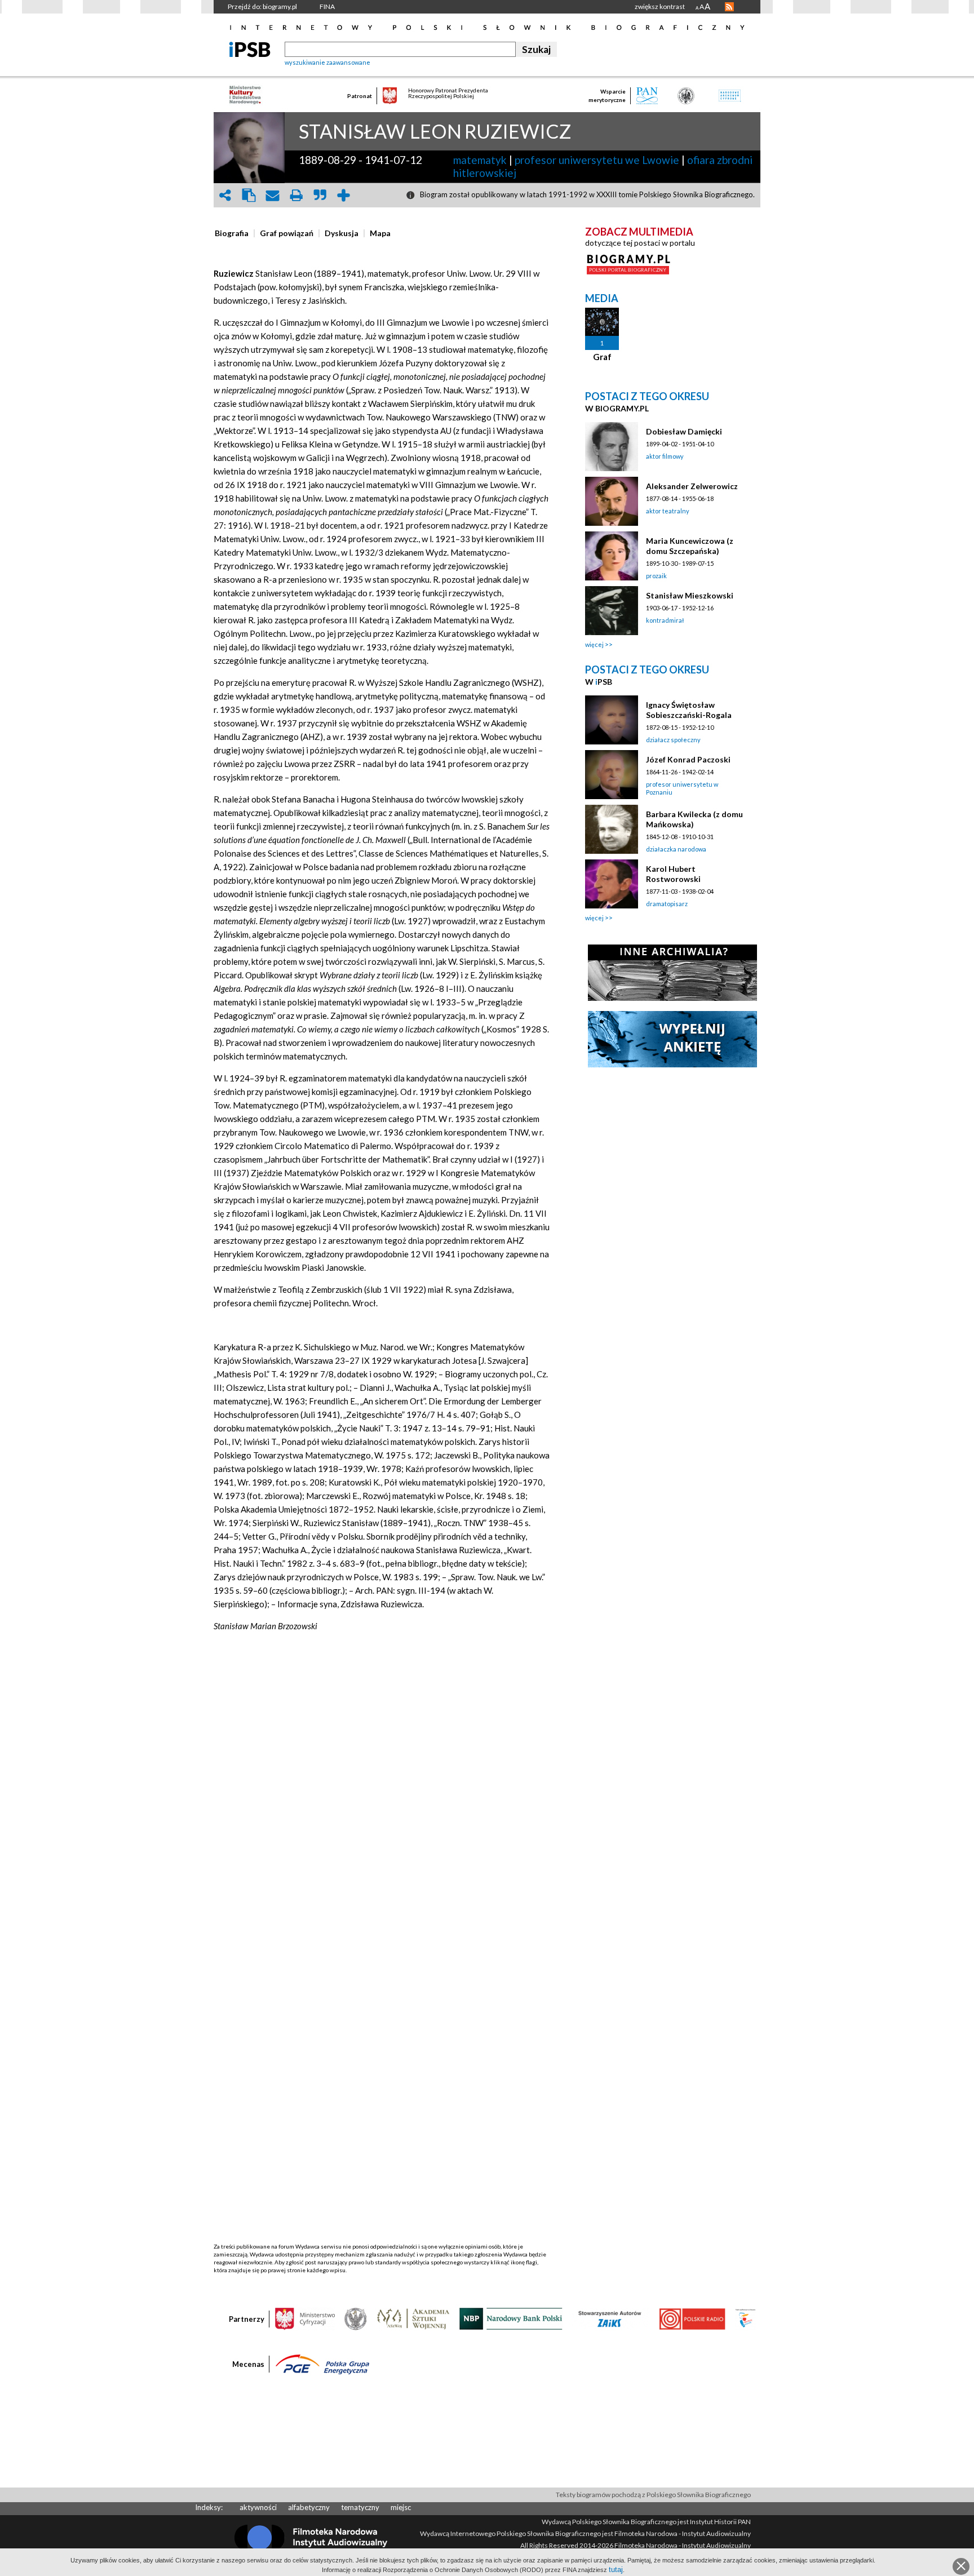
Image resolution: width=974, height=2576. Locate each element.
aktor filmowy (665, 456)
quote (320, 195)
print (296, 195)
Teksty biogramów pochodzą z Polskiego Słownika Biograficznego (653, 2495)
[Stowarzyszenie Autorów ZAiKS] (610, 2318)
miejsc (401, 2507)
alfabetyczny (309, 2507)
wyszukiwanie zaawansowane (327, 62)
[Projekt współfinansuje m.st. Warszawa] (745, 2318)
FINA (327, 6)
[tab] (234, 233)
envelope (272, 195)
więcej (594, 644)
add (343, 195)
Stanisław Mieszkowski (690, 595)
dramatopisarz (667, 904)
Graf (602, 357)
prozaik (656, 576)
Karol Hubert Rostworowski (673, 874)
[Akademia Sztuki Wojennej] (413, 2318)
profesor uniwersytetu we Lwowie (597, 160)
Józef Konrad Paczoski (688, 759)
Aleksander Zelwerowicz (692, 486)
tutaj (616, 2570)
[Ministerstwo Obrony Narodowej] (356, 2318)
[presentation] (232, 233)
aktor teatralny (668, 511)
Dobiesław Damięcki (684, 431)
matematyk (480, 160)
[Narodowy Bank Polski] (511, 2318)
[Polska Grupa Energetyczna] (322, 2364)
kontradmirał (665, 620)
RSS (729, 7)
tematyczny (360, 2507)
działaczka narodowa (676, 849)
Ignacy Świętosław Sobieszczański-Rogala (689, 710)
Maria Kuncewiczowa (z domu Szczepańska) (690, 546)
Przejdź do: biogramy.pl (262, 6)
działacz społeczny (673, 740)
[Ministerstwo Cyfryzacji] (305, 2318)
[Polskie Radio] (692, 2318)
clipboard (249, 195)
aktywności (258, 2507)
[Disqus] (382, 1810)
